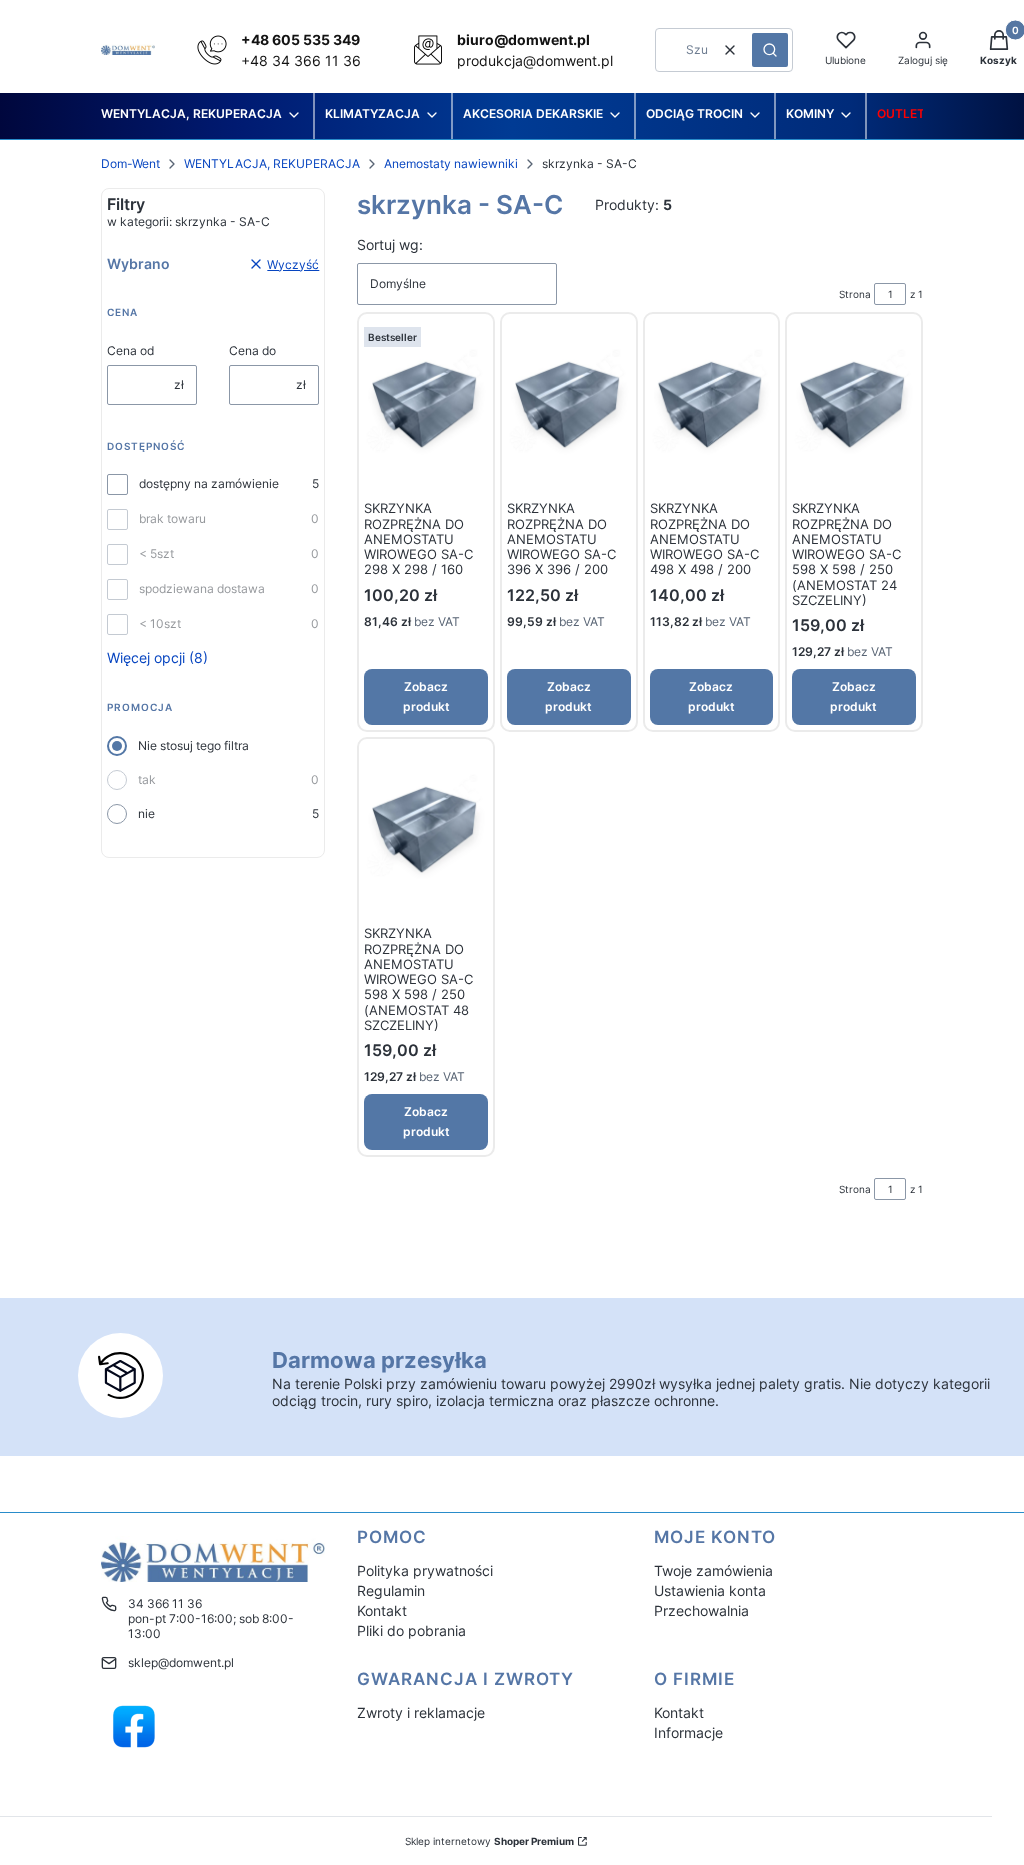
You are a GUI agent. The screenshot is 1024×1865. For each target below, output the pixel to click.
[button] (770, 50)
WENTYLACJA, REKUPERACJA (272, 163)
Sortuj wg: (390, 244)
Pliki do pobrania (411, 1630)
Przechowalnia (701, 1610)
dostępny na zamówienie (209, 483)
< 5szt (156, 553)
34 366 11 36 (165, 1603)
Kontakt (382, 1610)
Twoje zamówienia (713, 1570)
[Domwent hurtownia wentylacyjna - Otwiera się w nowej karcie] (134, 1727)
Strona (855, 294)
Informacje (688, 1732)
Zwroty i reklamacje (421, 1712)
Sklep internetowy (489, 1841)
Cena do (252, 350)
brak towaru (172, 518)
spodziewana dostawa (202, 588)
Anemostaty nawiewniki (451, 163)
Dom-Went (130, 163)
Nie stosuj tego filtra (193, 745)
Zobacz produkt (426, 696)
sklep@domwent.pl (181, 1662)
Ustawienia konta (710, 1590)
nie (146, 813)
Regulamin (391, 1590)
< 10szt (160, 623)
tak (147, 779)
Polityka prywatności (425, 1570)
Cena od (130, 350)
